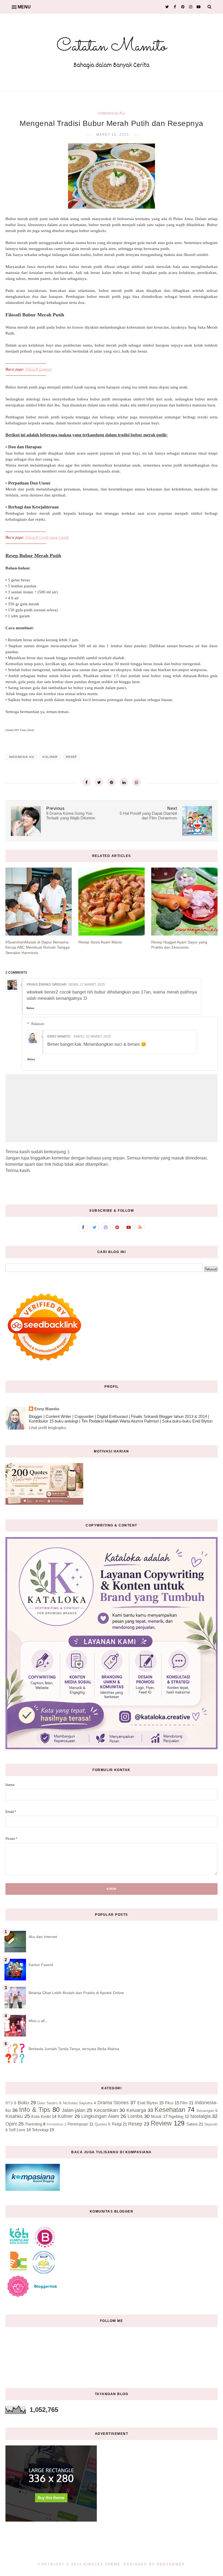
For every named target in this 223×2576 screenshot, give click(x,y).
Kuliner (50, 757)
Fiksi (169, 2103)
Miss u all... (38, 2021)
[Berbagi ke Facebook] (86, 782)
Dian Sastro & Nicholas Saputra (65, 2103)
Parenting (34, 2124)
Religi (117, 2124)
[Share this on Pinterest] (112, 782)
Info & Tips (35, 2110)
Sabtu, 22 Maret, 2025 (92, 1036)
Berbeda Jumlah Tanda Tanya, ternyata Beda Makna (74, 2049)
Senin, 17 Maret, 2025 (87, 985)
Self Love (17, 2130)
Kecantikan (106, 2110)
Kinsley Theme (102, 2564)
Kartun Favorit (41, 1965)
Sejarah (211, 2124)
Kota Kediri (41, 2116)
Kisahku (14, 2116)
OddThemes (171, 2564)
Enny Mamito (59, 1036)
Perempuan (78, 2124)
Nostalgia (201, 2116)
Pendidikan (55, 2124)
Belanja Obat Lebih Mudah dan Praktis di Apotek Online (76, 1993)
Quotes (101, 2124)
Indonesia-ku (112, 113)
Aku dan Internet (43, 1937)
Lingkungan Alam (100, 2116)
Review (161, 2123)
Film (184, 2103)
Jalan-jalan (74, 2110)
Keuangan (205, 2111)
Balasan (38, 1024)
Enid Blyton (148, 2103)
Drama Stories (113, 2103)
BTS (9, 2103)
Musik (156, 2116)
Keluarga (136, 2110)
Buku (23, 2103)
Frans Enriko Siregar (47, 985)
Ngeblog (176, 2116)
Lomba (135, 2116)
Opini (11, 2124)
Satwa (192, 2124)
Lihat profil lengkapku (47, 1428)
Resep (71, 757)
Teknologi (40, 2130)
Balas (30, 1008)
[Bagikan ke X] (99, 782)
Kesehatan (170, 2110)
